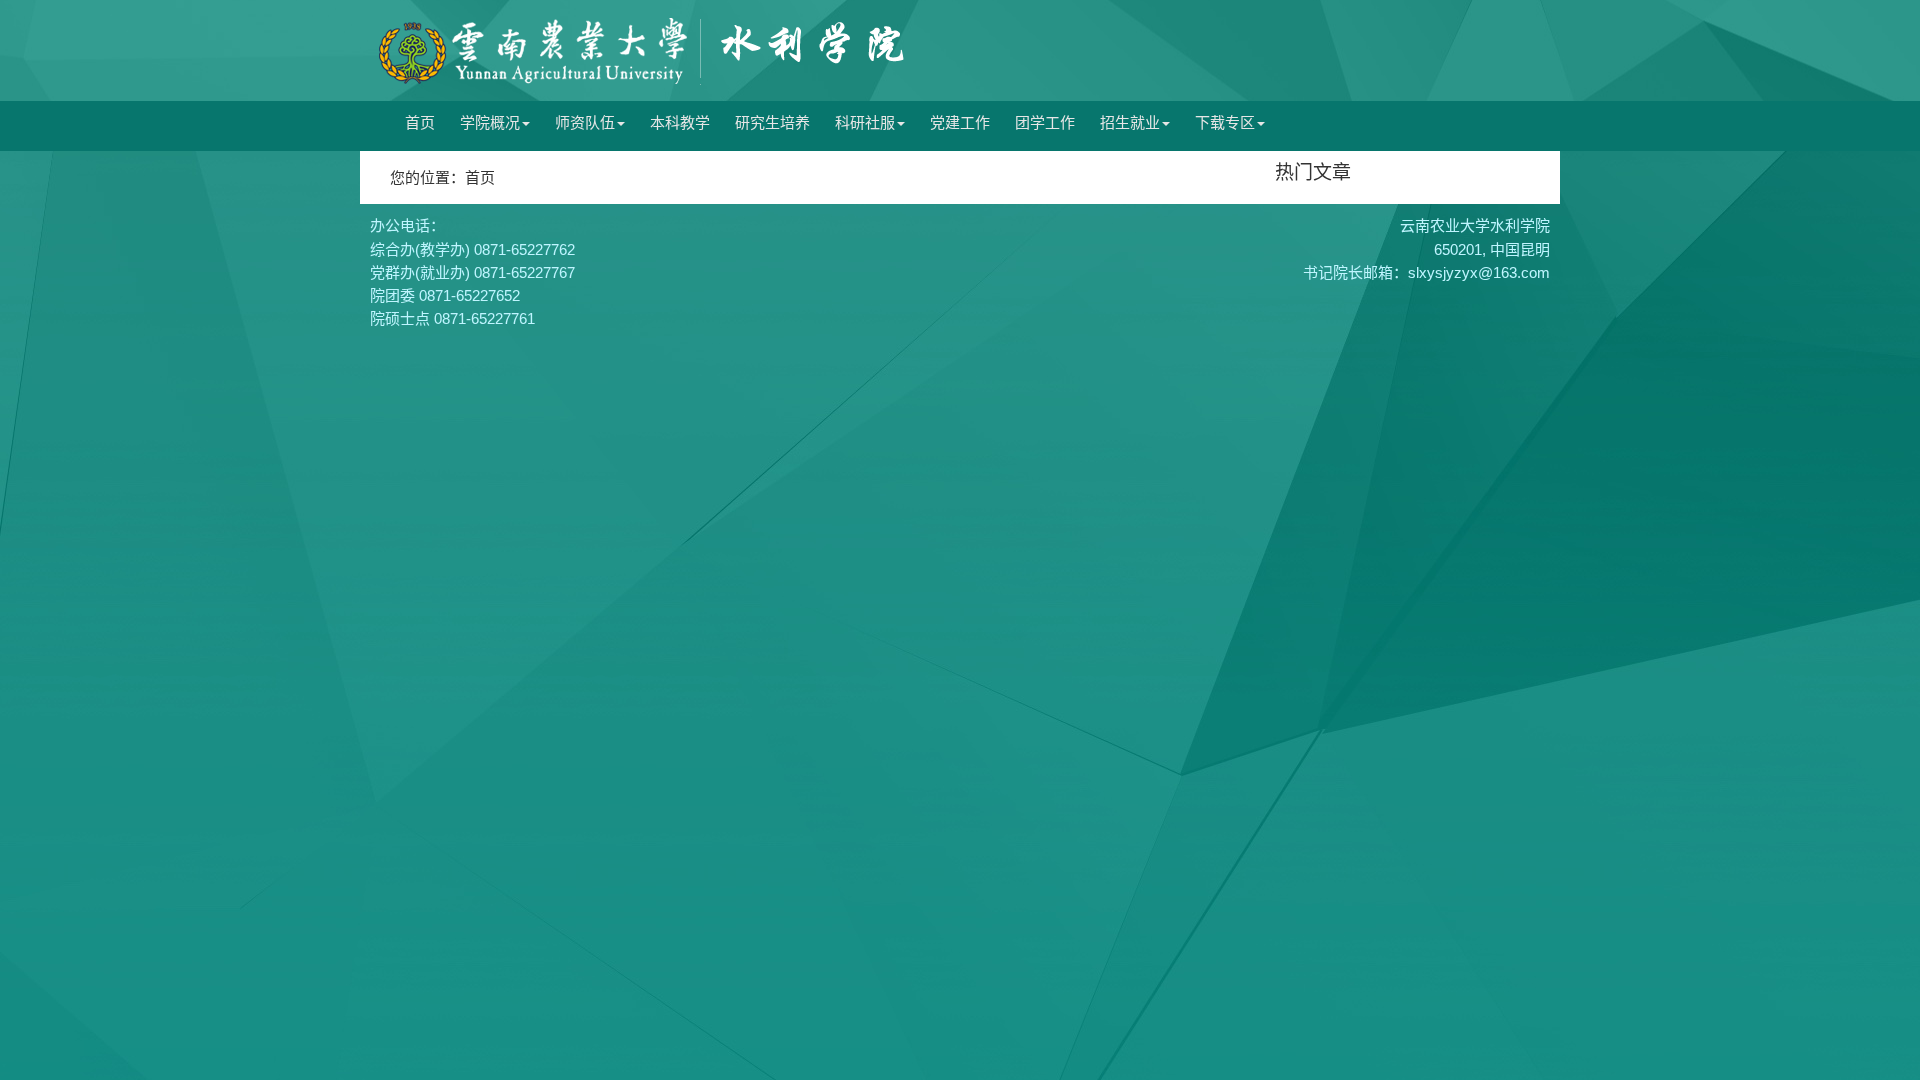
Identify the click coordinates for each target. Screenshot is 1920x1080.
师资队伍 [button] (585, 122)
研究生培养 (772, 122)
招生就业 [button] (1130, 122)
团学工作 (1045, 122)
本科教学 (680, 122)
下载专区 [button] (1225, 122)
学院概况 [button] (490, 122)
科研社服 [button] (865, 122)
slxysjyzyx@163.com (1479, 272)
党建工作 (960, 122)
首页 (420, 122)
